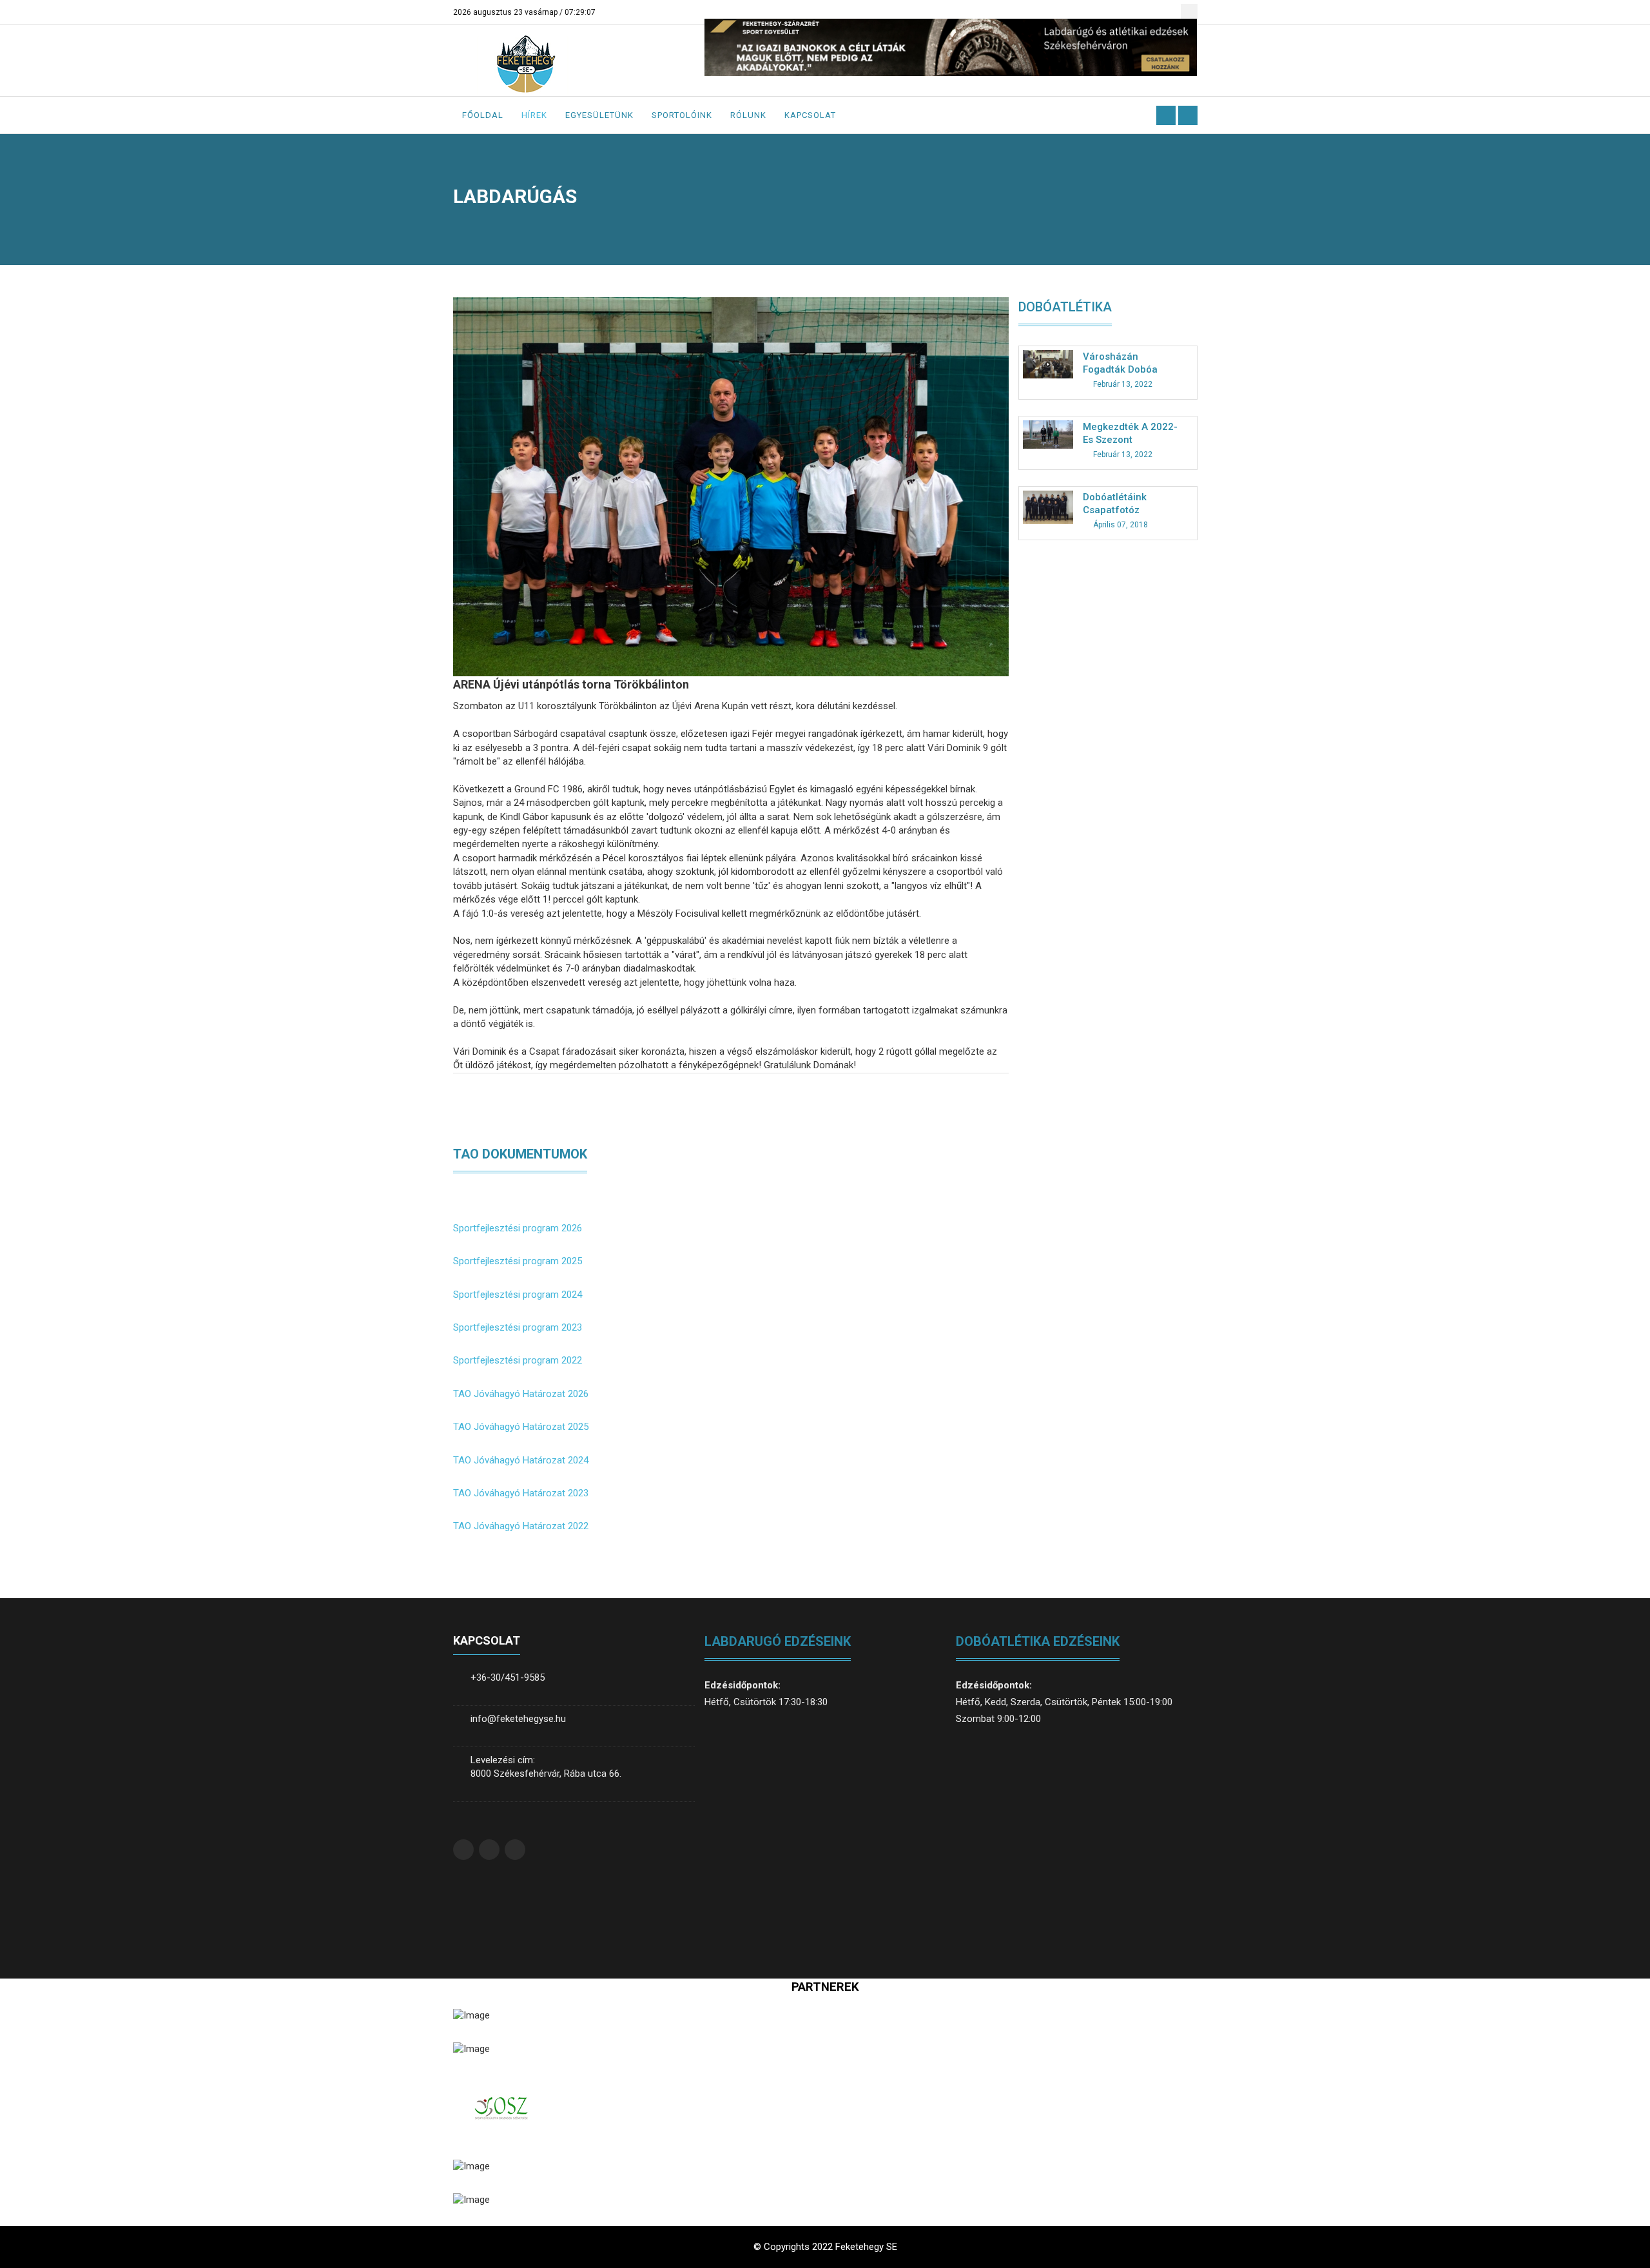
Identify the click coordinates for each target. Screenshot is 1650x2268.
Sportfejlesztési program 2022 (518, 1360)
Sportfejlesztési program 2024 (518, 1295)
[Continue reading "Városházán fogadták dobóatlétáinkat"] (1048, 364)
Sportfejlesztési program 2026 (518, 1228)
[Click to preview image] (731, 486)
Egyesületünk (599, 115)
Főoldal (483, 115)
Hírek (534, 115)
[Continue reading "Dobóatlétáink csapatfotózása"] (1048, 507)
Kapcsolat (810, 115)
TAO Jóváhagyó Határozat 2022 (521, 1526)
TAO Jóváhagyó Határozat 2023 (521, 1493)
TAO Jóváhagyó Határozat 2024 (521, 1460)
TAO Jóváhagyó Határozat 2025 (521, 1427)
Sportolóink (682, 115)
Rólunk (748, 115)
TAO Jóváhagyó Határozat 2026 (521, 1394)
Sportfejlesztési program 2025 (518, 1261)
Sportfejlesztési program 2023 (518, 1327)
